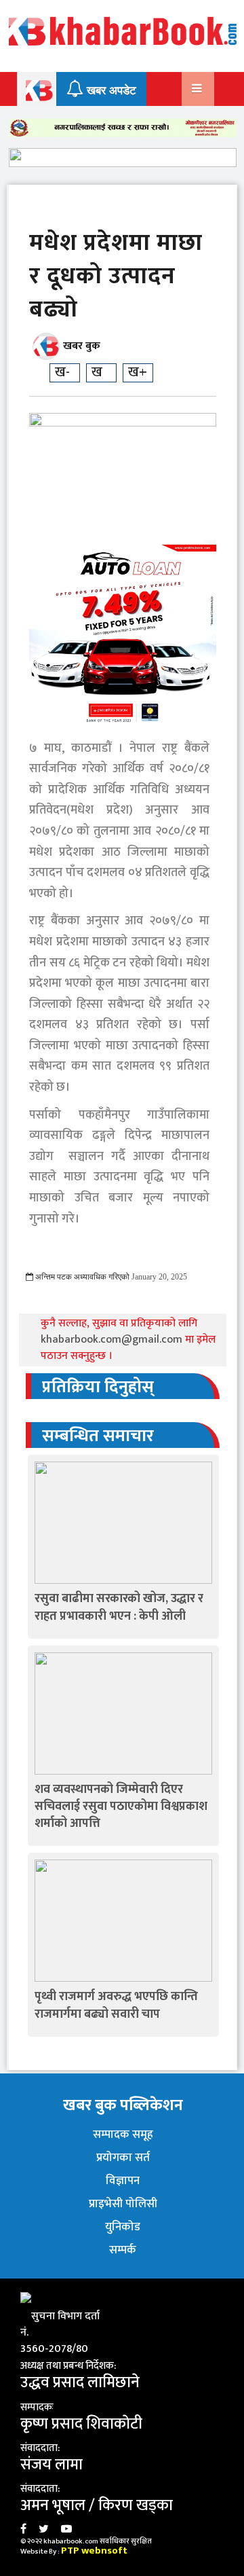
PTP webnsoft (94, 2551)
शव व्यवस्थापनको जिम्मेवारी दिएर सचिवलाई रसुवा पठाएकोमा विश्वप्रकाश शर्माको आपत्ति (121, 1807)
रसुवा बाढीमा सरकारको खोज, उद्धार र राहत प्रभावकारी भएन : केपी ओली (119, 1607)
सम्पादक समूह (123, 2135)
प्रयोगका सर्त (123, 2158)
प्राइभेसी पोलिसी (123, 2204)
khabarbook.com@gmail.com (113, 1340)
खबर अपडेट (110, 91)
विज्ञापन (123, 2181)
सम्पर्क (123, 2250)
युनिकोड (123, 2227)
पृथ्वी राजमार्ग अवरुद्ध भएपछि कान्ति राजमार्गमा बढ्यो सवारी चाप (116, 2005)
